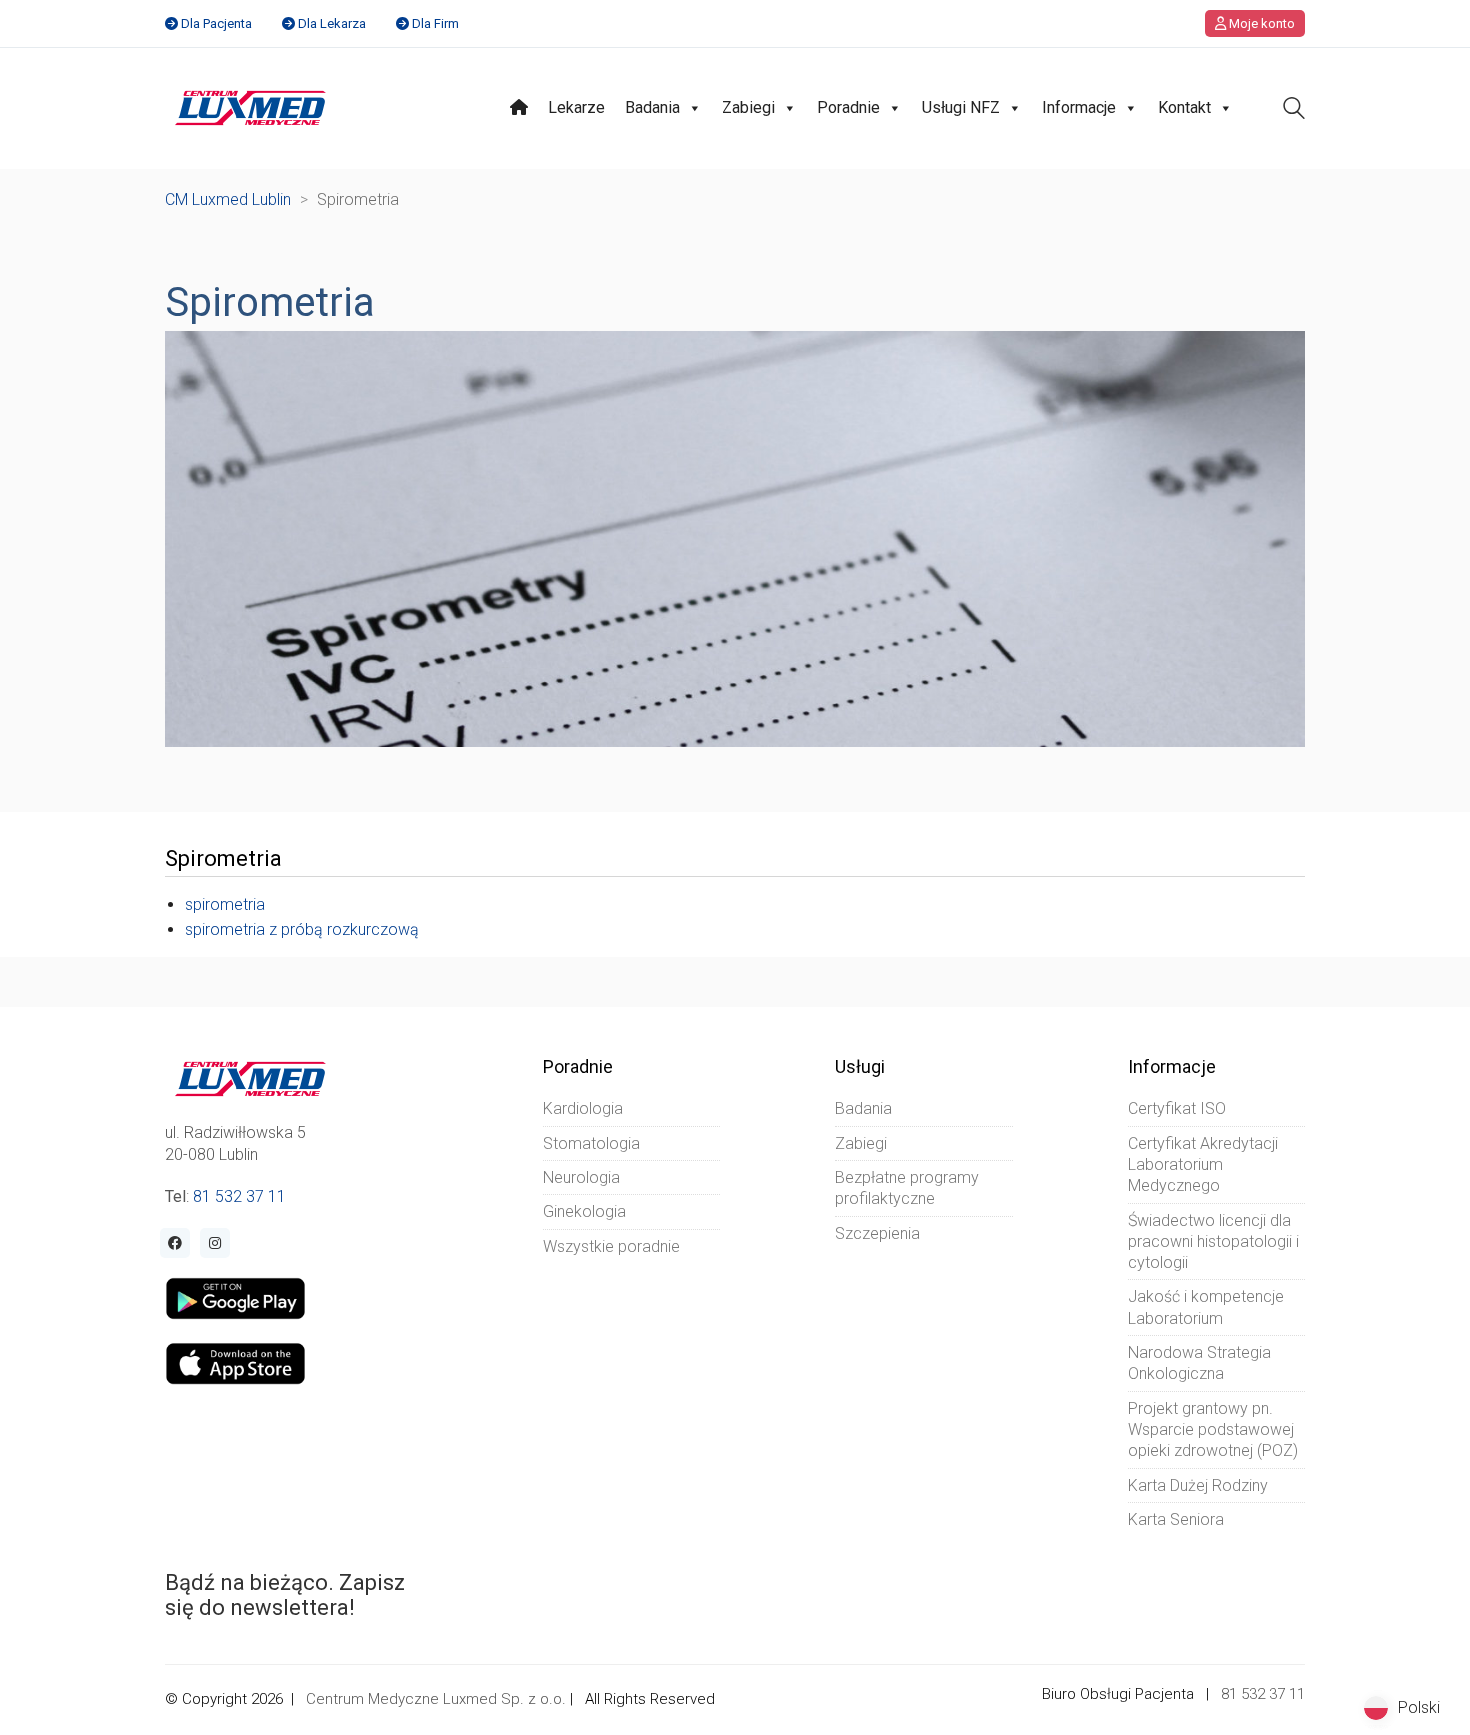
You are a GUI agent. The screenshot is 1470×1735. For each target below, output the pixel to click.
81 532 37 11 (239, 1196)
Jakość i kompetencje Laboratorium (1206, 1307)
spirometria (225, 904)
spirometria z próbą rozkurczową (302, 929)
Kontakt (1184, 107)
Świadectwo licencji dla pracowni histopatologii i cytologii (1213, 1242)
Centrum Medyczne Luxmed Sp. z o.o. (436, 1699)
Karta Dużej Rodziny (1198, 1485)
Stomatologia (591, 1143)
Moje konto (1260, 23)
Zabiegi (748, 107)
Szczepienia (877, 1233)
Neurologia (581, 1177)
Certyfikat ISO (1177, 1108)
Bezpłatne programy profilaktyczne (907, 1188)
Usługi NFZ (961, 107)
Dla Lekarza (332, 23)
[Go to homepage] (250, 108)
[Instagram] (215, 1243)
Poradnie (848, 107)
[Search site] (1294, 110)
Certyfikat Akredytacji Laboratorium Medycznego (1203, 1165)
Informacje (1079, 107)
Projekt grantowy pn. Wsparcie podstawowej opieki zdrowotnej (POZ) (1213, 1430)
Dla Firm (435, 23)
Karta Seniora (1176, 1519)
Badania (652, 107)
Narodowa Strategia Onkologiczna (1199, 1363)
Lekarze (576, 107)
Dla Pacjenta (216, 23)
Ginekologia (584, 1211)
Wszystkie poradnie (611, 1246)
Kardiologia (583, 1108)
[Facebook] (175, 1243)
